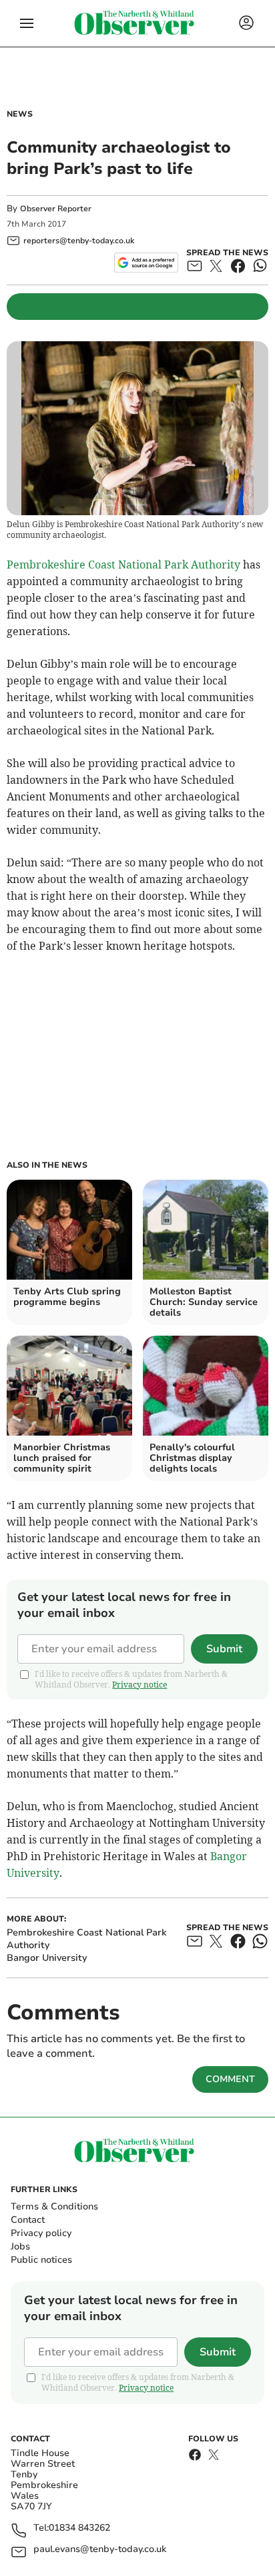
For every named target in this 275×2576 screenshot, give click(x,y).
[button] (27, 23)
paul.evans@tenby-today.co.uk (100, 2550)
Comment (230, 2079)
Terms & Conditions (54, 2206)
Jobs (20, 2246)
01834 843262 (79, 2528)
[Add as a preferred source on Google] (146, 263)
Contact (28, 2220)
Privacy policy (41, 2233)
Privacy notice (140, 1685)
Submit (224, 1649)
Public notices (41, 2260)
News (20, 114)
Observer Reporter (56, 209)
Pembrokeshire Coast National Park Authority (123, 565)
